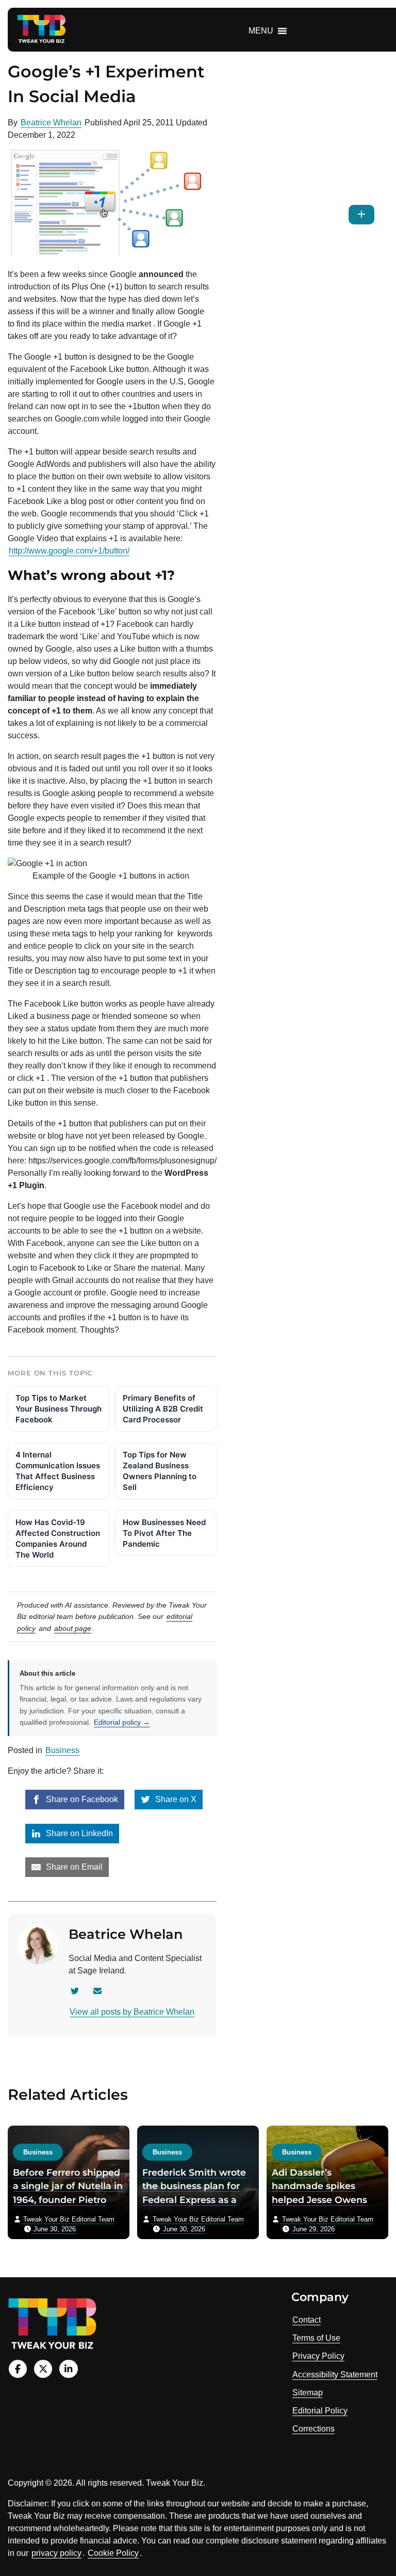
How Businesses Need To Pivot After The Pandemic (164, 1533)
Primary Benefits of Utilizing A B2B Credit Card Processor (163, 1409)
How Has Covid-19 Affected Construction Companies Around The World (58, 1538)
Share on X (175, 1799)
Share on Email (73, 1867)
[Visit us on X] (43, 2369)
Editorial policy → (122, 1722)
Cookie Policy (113, 2553)
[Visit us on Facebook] (18, 2369)
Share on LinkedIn (78, 1833)
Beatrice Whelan (51, 123)
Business (62, 1750)
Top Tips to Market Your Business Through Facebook (59, 1409)
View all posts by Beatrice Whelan (132, 2012)
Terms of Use (316, 2338)
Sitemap (308, 2393)
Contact (307, 2320)
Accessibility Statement (335, 2375)
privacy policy (56, 2553)
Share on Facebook (81, 1799)
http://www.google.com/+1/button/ (69, 551)
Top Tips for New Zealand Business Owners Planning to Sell (160, 1471)
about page (73, 1628)
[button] (261, 31)
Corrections (313, 2429)
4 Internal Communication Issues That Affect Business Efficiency (58, 1471)
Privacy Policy (318, 2356)
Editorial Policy (320, 2411)
